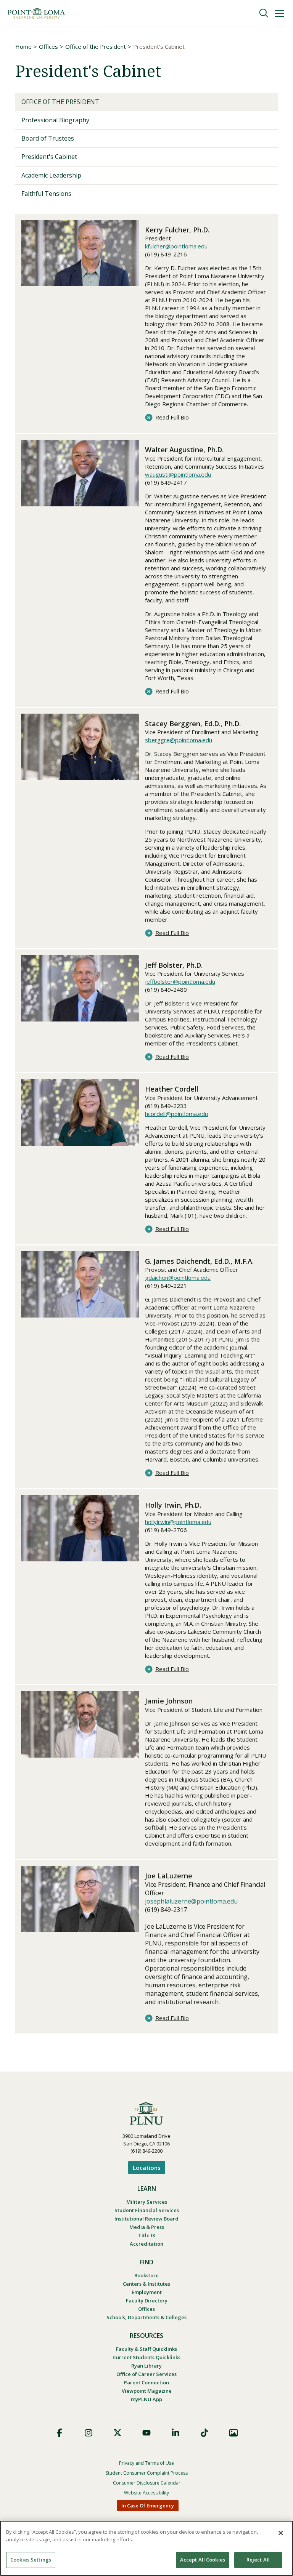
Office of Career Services (146, 2374)
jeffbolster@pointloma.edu (180, 981)
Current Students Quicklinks (147, 2357)
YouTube (146, 2433)
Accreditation (146, 2244)
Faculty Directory (147, 2301)
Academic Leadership (51, 175)
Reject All (258, 2560)
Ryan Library (146, 2366)
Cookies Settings (31, 2560)
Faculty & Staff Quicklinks (146, 2349)
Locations (147, 2168)
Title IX (147, 2235)
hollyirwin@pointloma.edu (178, 1522)
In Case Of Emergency (148, 2506)
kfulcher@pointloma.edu (176, 246)
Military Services (147, 2202)
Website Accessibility (146, 2493)
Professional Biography (55, 120)
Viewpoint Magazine (147, 2391)
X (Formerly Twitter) (118, 2433)
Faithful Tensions (46, 194)
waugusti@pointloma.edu (178, 474)
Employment (147, 2292)
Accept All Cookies (203, 2560)
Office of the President (96, 46)
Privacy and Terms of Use (146, 2463)
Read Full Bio (172, 417)
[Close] (281, 2533)
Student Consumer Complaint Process (147, 2473)
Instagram (89, 2433)
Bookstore (146, 2275)
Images (233, 2433)
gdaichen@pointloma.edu (178, 1278)
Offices (48, 46)
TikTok (204, 2433)
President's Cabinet (49, 157)
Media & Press (147, 2227)
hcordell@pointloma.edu (176, 1114)
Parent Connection (146, 2382)
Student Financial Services (147, 2210)
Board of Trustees (48, 138)
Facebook (60, 2433)
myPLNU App (146, 2399)
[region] (146, 2548)
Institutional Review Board (146, 2219)
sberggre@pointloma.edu (179, 740)
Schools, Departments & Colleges (146, 2317)
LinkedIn (175, 2433)
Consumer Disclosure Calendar (147, 2483)
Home (23, 46)
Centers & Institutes (146, 2284)
